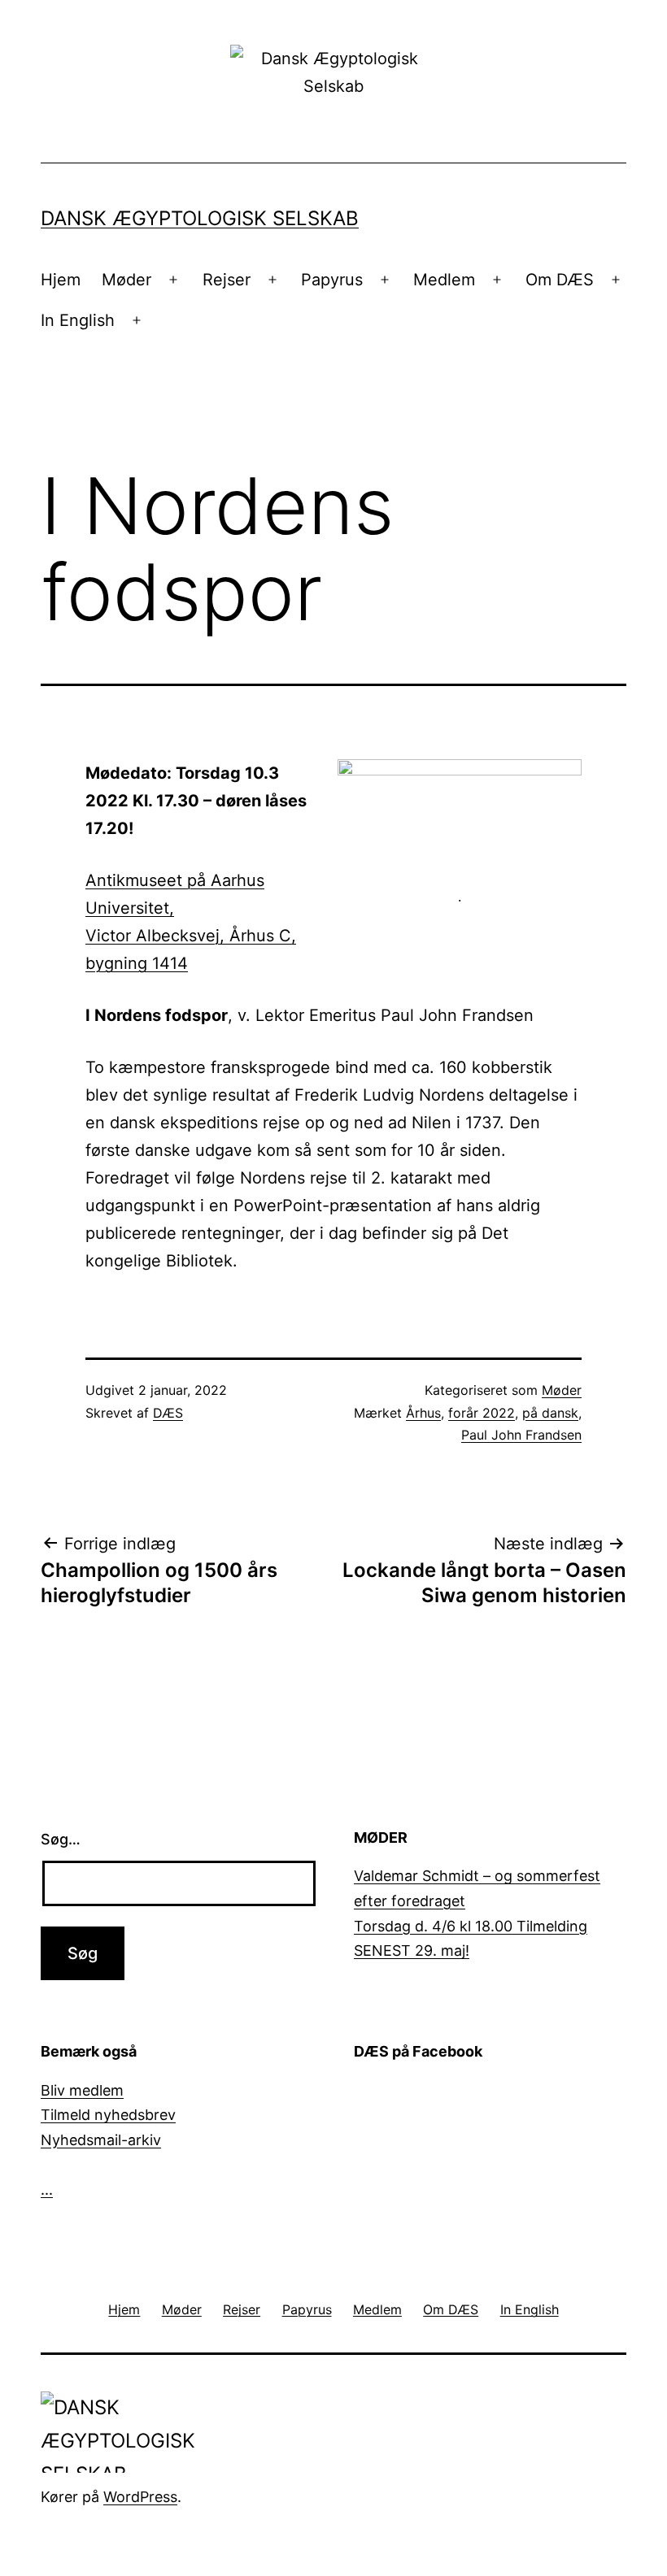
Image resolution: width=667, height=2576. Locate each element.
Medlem (444, 280)
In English (78, 320)
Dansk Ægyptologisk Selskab (200, 218)
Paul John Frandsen (521, 1435)
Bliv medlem (82, 2090)
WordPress (140, 2497)
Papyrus (332, 280)
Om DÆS (560, 280)
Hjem (61, 280)
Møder (126, 280)
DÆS (168, 1413)
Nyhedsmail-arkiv (101, 2140)
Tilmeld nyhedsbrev (108, 2115)
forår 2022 (482, 1413)
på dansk (550, 1413)
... (47, 2189)
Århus (423, 1413)
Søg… (61, 1839)
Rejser (227, 280)
